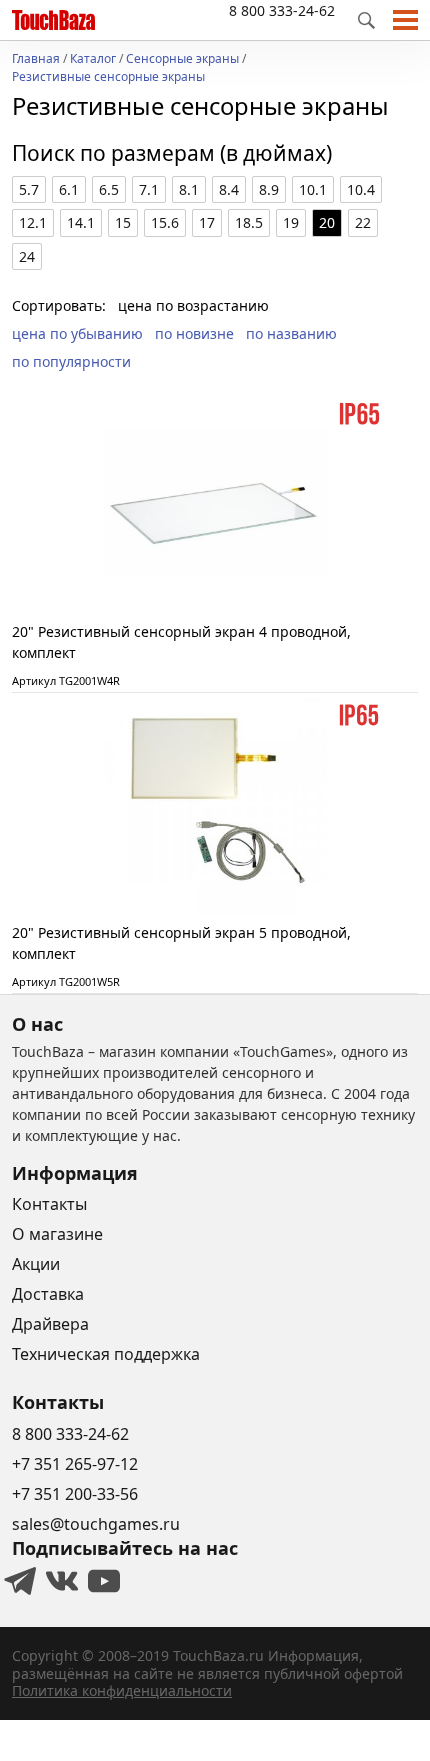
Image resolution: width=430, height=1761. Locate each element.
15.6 (165, 222)
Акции (36, 1264)
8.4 (229, 189)
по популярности (71, 361)
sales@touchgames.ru (96, 1524)
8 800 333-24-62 (282, 10)
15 (123, 222)
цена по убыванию (77, 333)
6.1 (69, 189)
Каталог (93, 60)
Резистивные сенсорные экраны (108, 78)
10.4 (361, 189)
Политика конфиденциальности (122, 1690)
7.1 (149, 189)
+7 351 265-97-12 (75, 1464)
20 (327, 222)
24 (27, 256)
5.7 (29, 189)
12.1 (33, 222)
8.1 (189, 189)
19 (291, 222)
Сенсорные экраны (182, 60)
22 (363, 222)
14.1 (81, 222)
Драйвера (50, 1324)
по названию (291, 333)
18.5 (249, 222)
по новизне (194, 333)
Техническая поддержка (106, 1354)
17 (207, 222)
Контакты (49, 1204)
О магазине (57, 1234)
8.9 (269, 189)
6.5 (109, 189)
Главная (36, 60)
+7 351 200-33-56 (75, 1494)
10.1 (313, 189)
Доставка (48, 1294)
